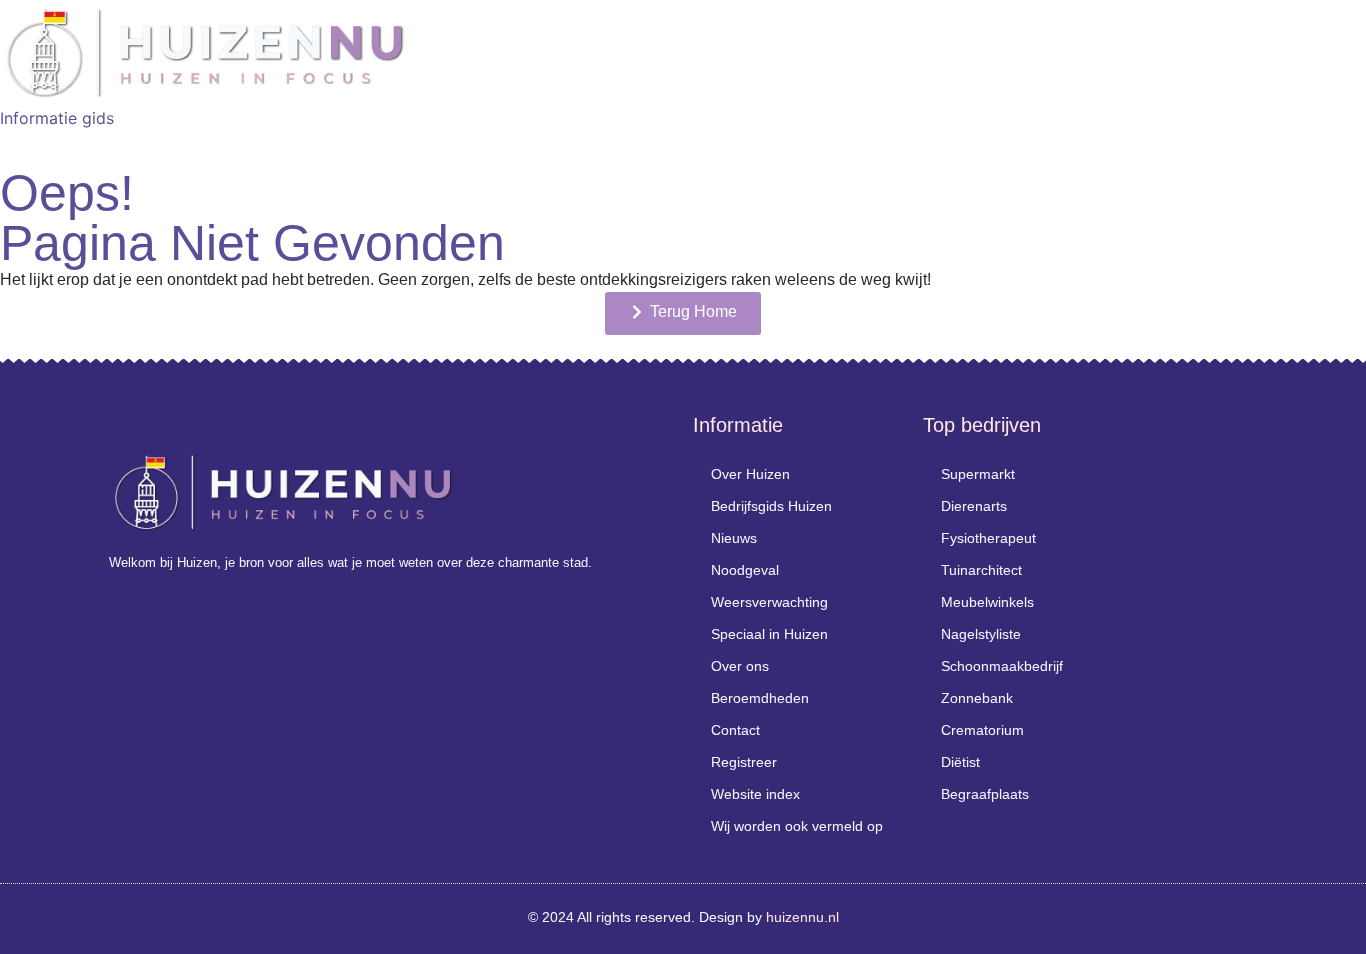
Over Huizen (750, 474)
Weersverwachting (769, 602)
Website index (755, 794)
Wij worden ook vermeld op (797, 826)
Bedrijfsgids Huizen (771, 506)
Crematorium (982, 730)
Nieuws (734, 538)
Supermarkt (978, 474)
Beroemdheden (760, 698)
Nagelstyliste (981, 634)
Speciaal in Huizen (769, 634)
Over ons (740, 666)
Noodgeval (745, 570)
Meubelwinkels (987, 602)
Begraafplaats (985, 794)
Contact (735, 730)
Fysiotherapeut (988, 538)
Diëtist (960, 762)
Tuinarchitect (981, 570)
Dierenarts (974, 506)
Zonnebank (977, 698)
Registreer (744, 762)
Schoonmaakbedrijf (1002, 666)
